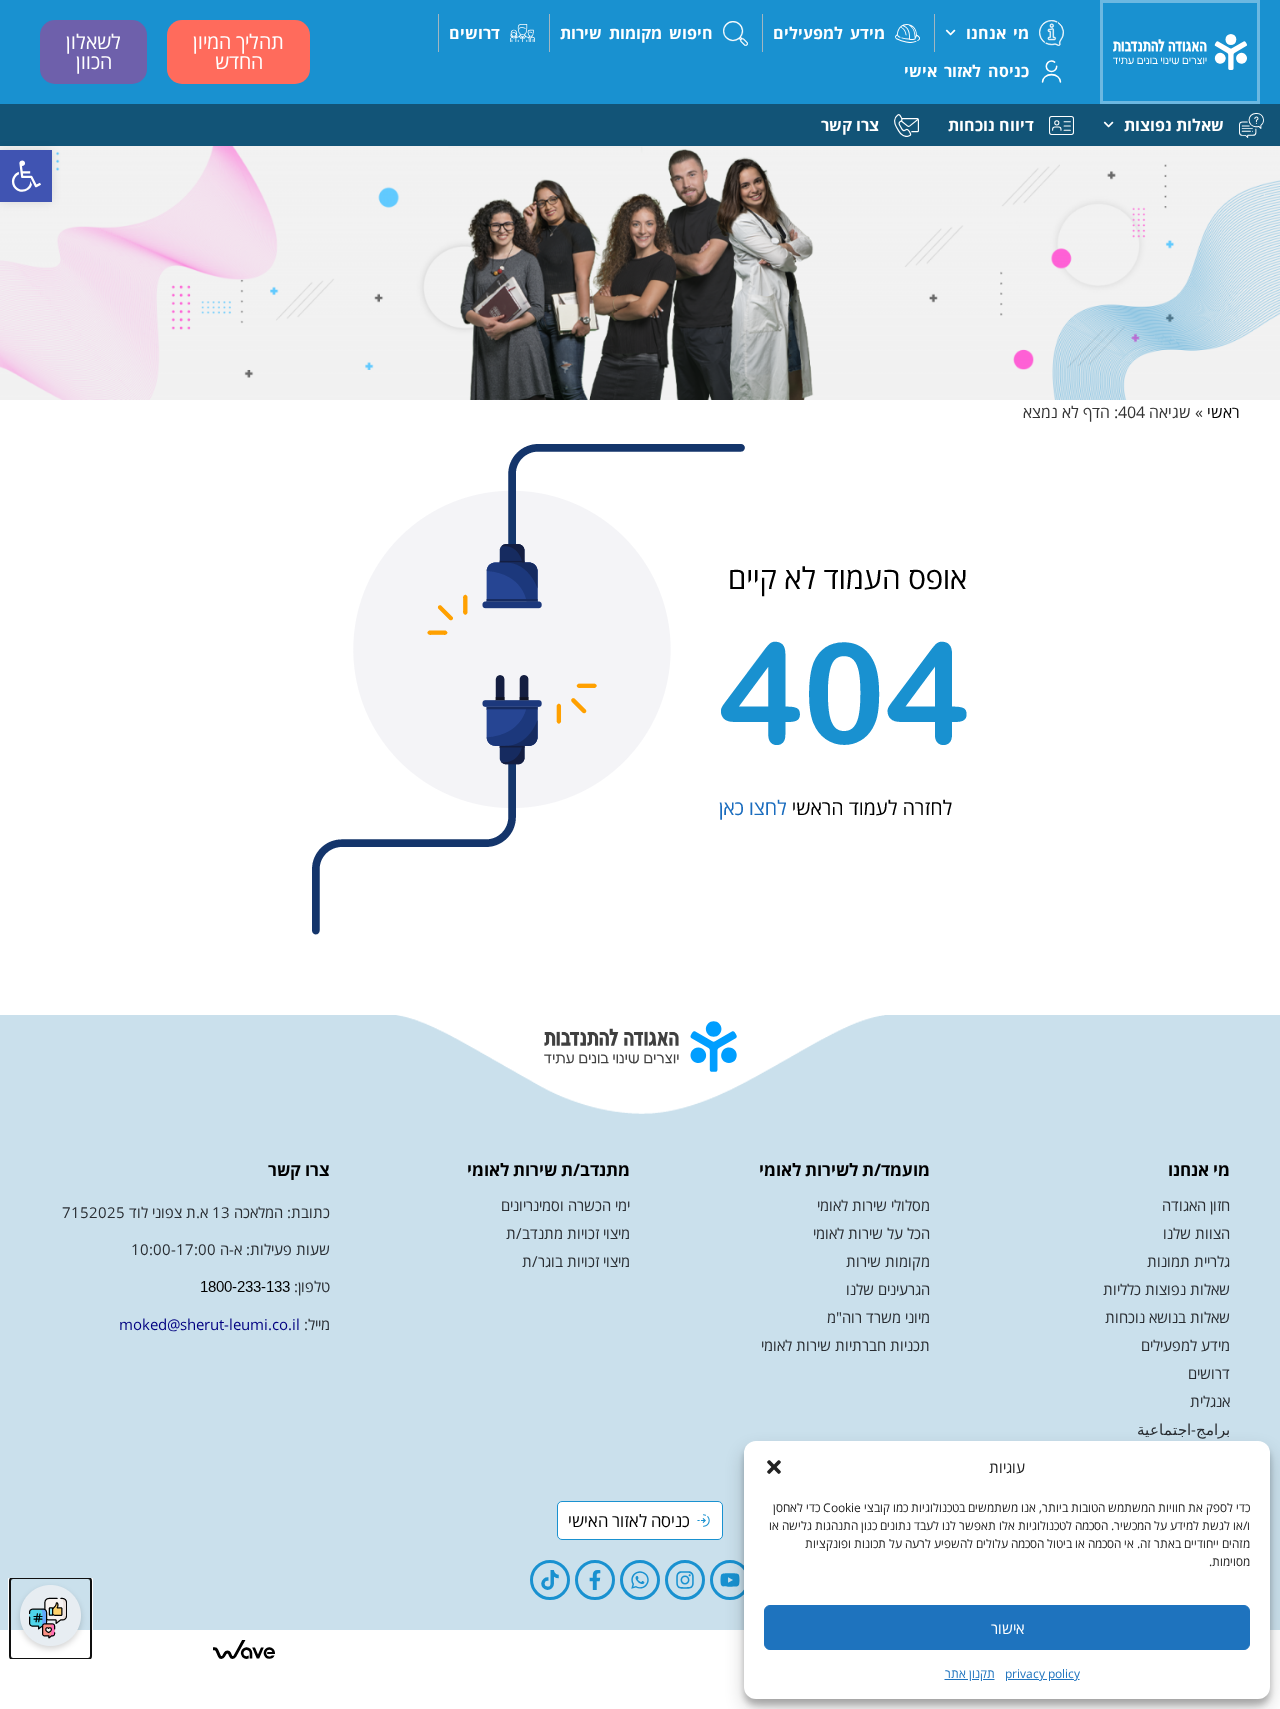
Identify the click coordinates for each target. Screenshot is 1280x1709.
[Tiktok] (550, 1580)
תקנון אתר (970, 1673)
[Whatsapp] (640, 1580)
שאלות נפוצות (1174, 125)
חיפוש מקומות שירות (636, 33)
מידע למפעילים (829, 33)
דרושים (474, 33)
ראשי (1223, 412)
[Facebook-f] (595, 1580)
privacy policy (1042, 1673)
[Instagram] (685, 1580)
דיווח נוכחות (991, 125)
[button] (26, 176)
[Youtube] (730, 1580)
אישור (1007, 1628)
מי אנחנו (997, 33)
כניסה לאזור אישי (966, 71)
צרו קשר (850, 125)
